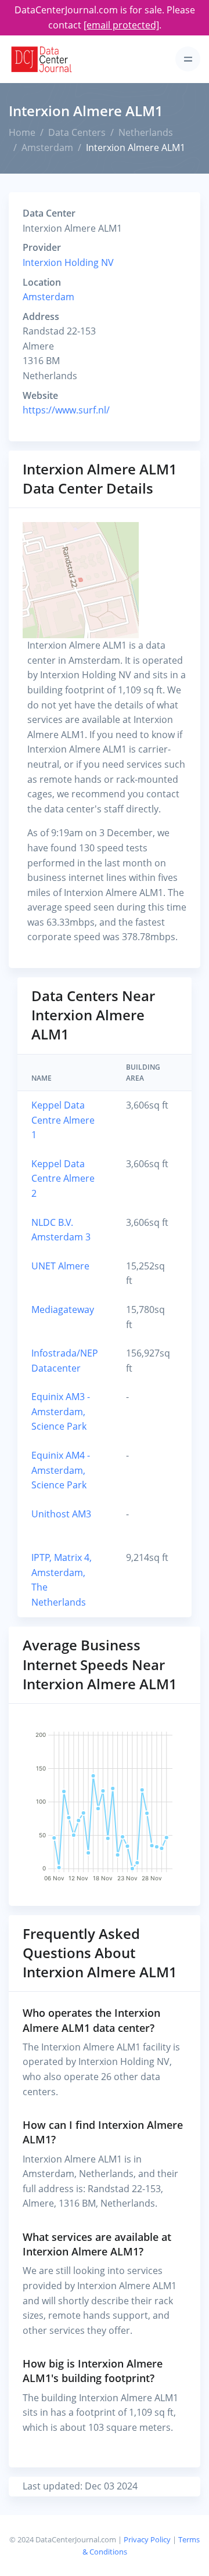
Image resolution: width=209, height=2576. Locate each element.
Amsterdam (47, 147)
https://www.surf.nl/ (66, 410)
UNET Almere (60, 1266)
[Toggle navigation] (188, 59)
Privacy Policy (147, 2539)
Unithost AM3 (61, 1514)
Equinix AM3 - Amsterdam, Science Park (61, 1411)
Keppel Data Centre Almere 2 (63, 1179)
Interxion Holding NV (68, 262)
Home (22, 132)
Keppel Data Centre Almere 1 (63, 1120)
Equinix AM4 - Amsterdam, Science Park (61, 1470)
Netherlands (146, 132)
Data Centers (77, 132)
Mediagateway (63, 1309)
